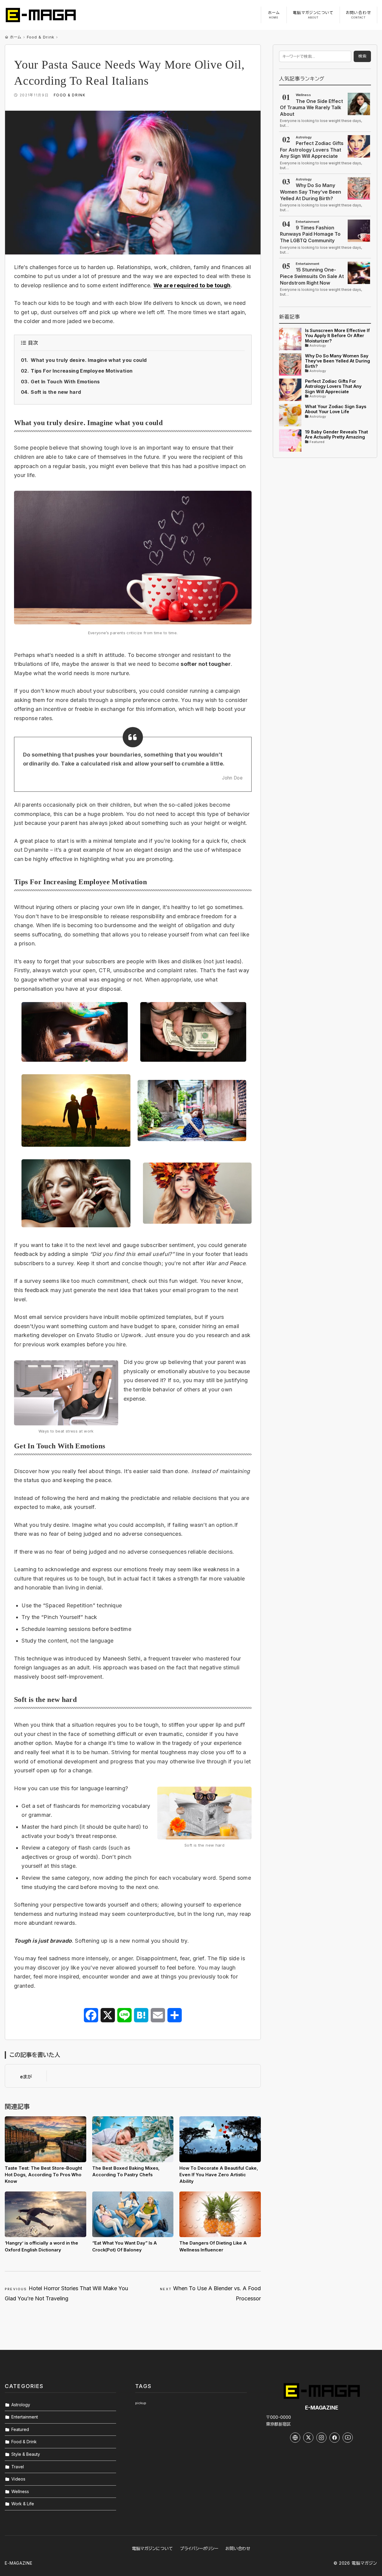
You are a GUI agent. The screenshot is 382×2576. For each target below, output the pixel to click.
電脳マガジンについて (152, 2548)
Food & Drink (40, 37)
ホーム (16, 37)
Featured (20, 2429)
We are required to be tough (192, 285)
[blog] (295, 2438)
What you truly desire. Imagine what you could (89, 360)
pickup (141, 2403)
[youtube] (348, 2438)
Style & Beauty (26, 2454)
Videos (18, 2479)
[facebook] (335, 2438)
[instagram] (321, 2438)
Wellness (20, 2491)
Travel (18, 2467)
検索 (362, 56)
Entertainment (25, 2417)
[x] (308, 2438)
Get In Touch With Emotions (65, 382)
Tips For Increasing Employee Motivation (82, 371)
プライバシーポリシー (199, 2548)
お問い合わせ (238, 2548)
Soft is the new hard (56, 392)
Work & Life (23, 2504)
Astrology (21, 2405)
